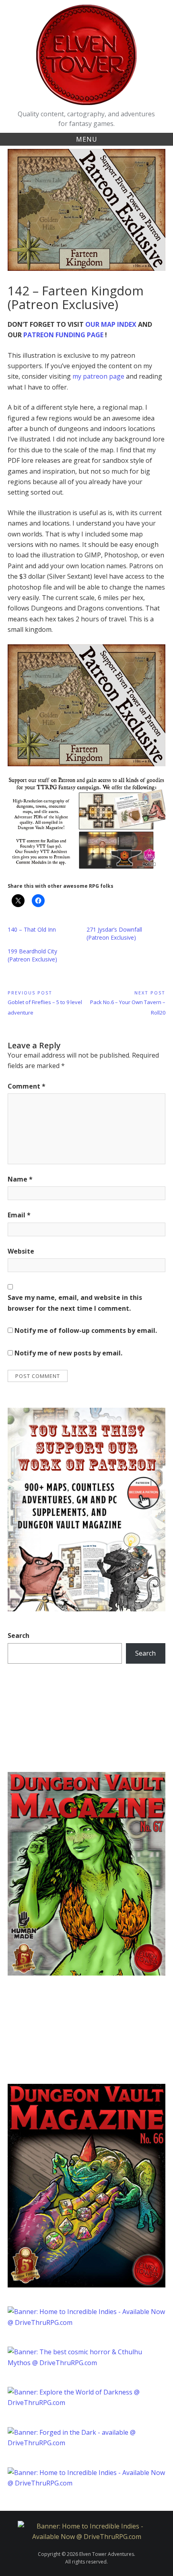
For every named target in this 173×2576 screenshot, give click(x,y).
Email (19, 1215)
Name (20, 1179)
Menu (87, 139)
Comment (27, 1086)
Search (19, 1636)
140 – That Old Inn (32, 929)
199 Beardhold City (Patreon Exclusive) (32, 955)
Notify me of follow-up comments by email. (86, 1330)
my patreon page (98, 376)
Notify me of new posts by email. (68, 1353)
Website (21, 1251)
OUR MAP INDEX (111, 324)
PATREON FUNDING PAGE (63, 335)
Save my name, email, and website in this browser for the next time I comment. (75, 1303)
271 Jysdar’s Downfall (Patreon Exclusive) (114, 933)
